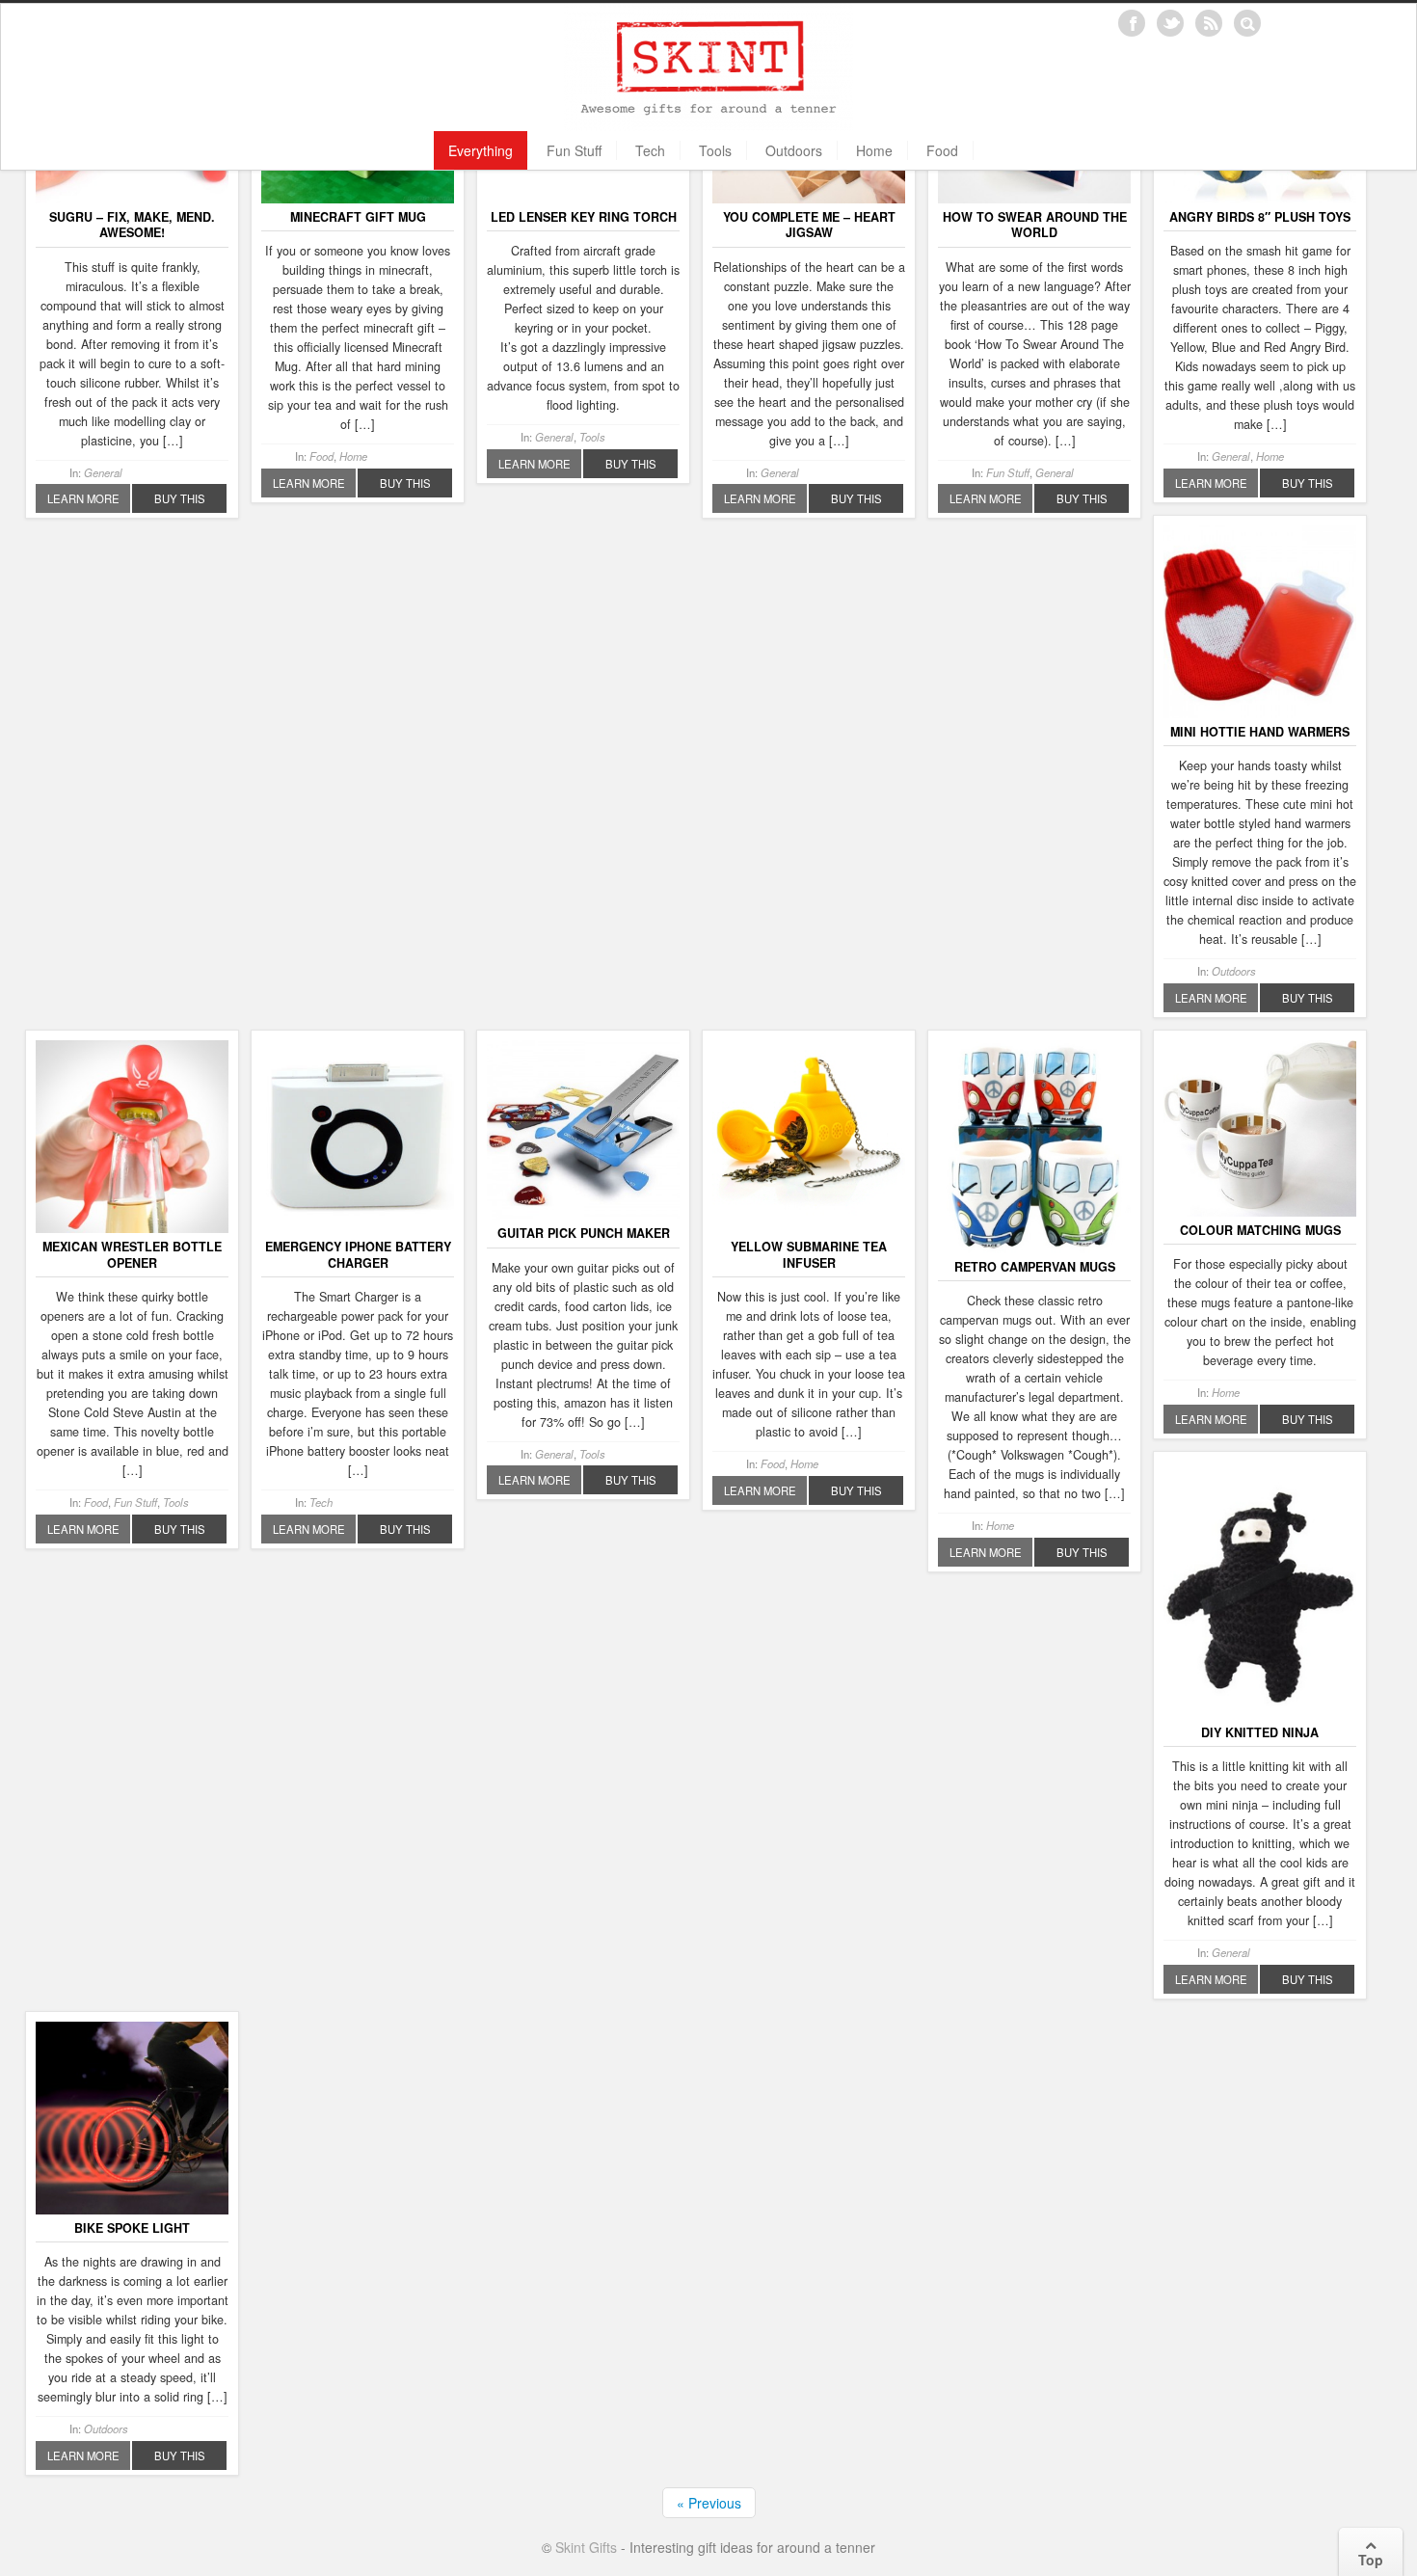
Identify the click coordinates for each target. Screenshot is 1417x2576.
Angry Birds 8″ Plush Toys (1260, 217)
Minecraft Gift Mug (358, 217)
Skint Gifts (586, 2547)
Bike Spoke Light (132, 2228)
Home (874, 150)
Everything (481, 150)
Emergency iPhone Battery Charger (358, 1254)
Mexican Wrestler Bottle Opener (132, 1254)
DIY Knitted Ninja (1260, 1732)
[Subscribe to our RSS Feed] (1209, 23)
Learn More (83, 498)
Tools (715, 150)
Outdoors (794, 150)
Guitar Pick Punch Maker (584, 1233)
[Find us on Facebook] (1132, 23)
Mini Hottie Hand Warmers (1260, 732)
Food (942, 150)
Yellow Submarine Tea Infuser (809, 1254)
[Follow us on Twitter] (1170, 23)
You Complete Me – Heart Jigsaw (809, 225)
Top (1371, 2560)
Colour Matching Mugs (1260, 1230)
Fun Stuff (574, 150)
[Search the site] (1247, 23)
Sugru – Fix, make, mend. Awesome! (132, 225)
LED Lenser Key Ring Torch (584, 217)
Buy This (180, 498)
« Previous (709, 2503)
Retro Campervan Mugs (1035, 1267)
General (103, 472)
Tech (650, 150)
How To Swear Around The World (1035, 225)
